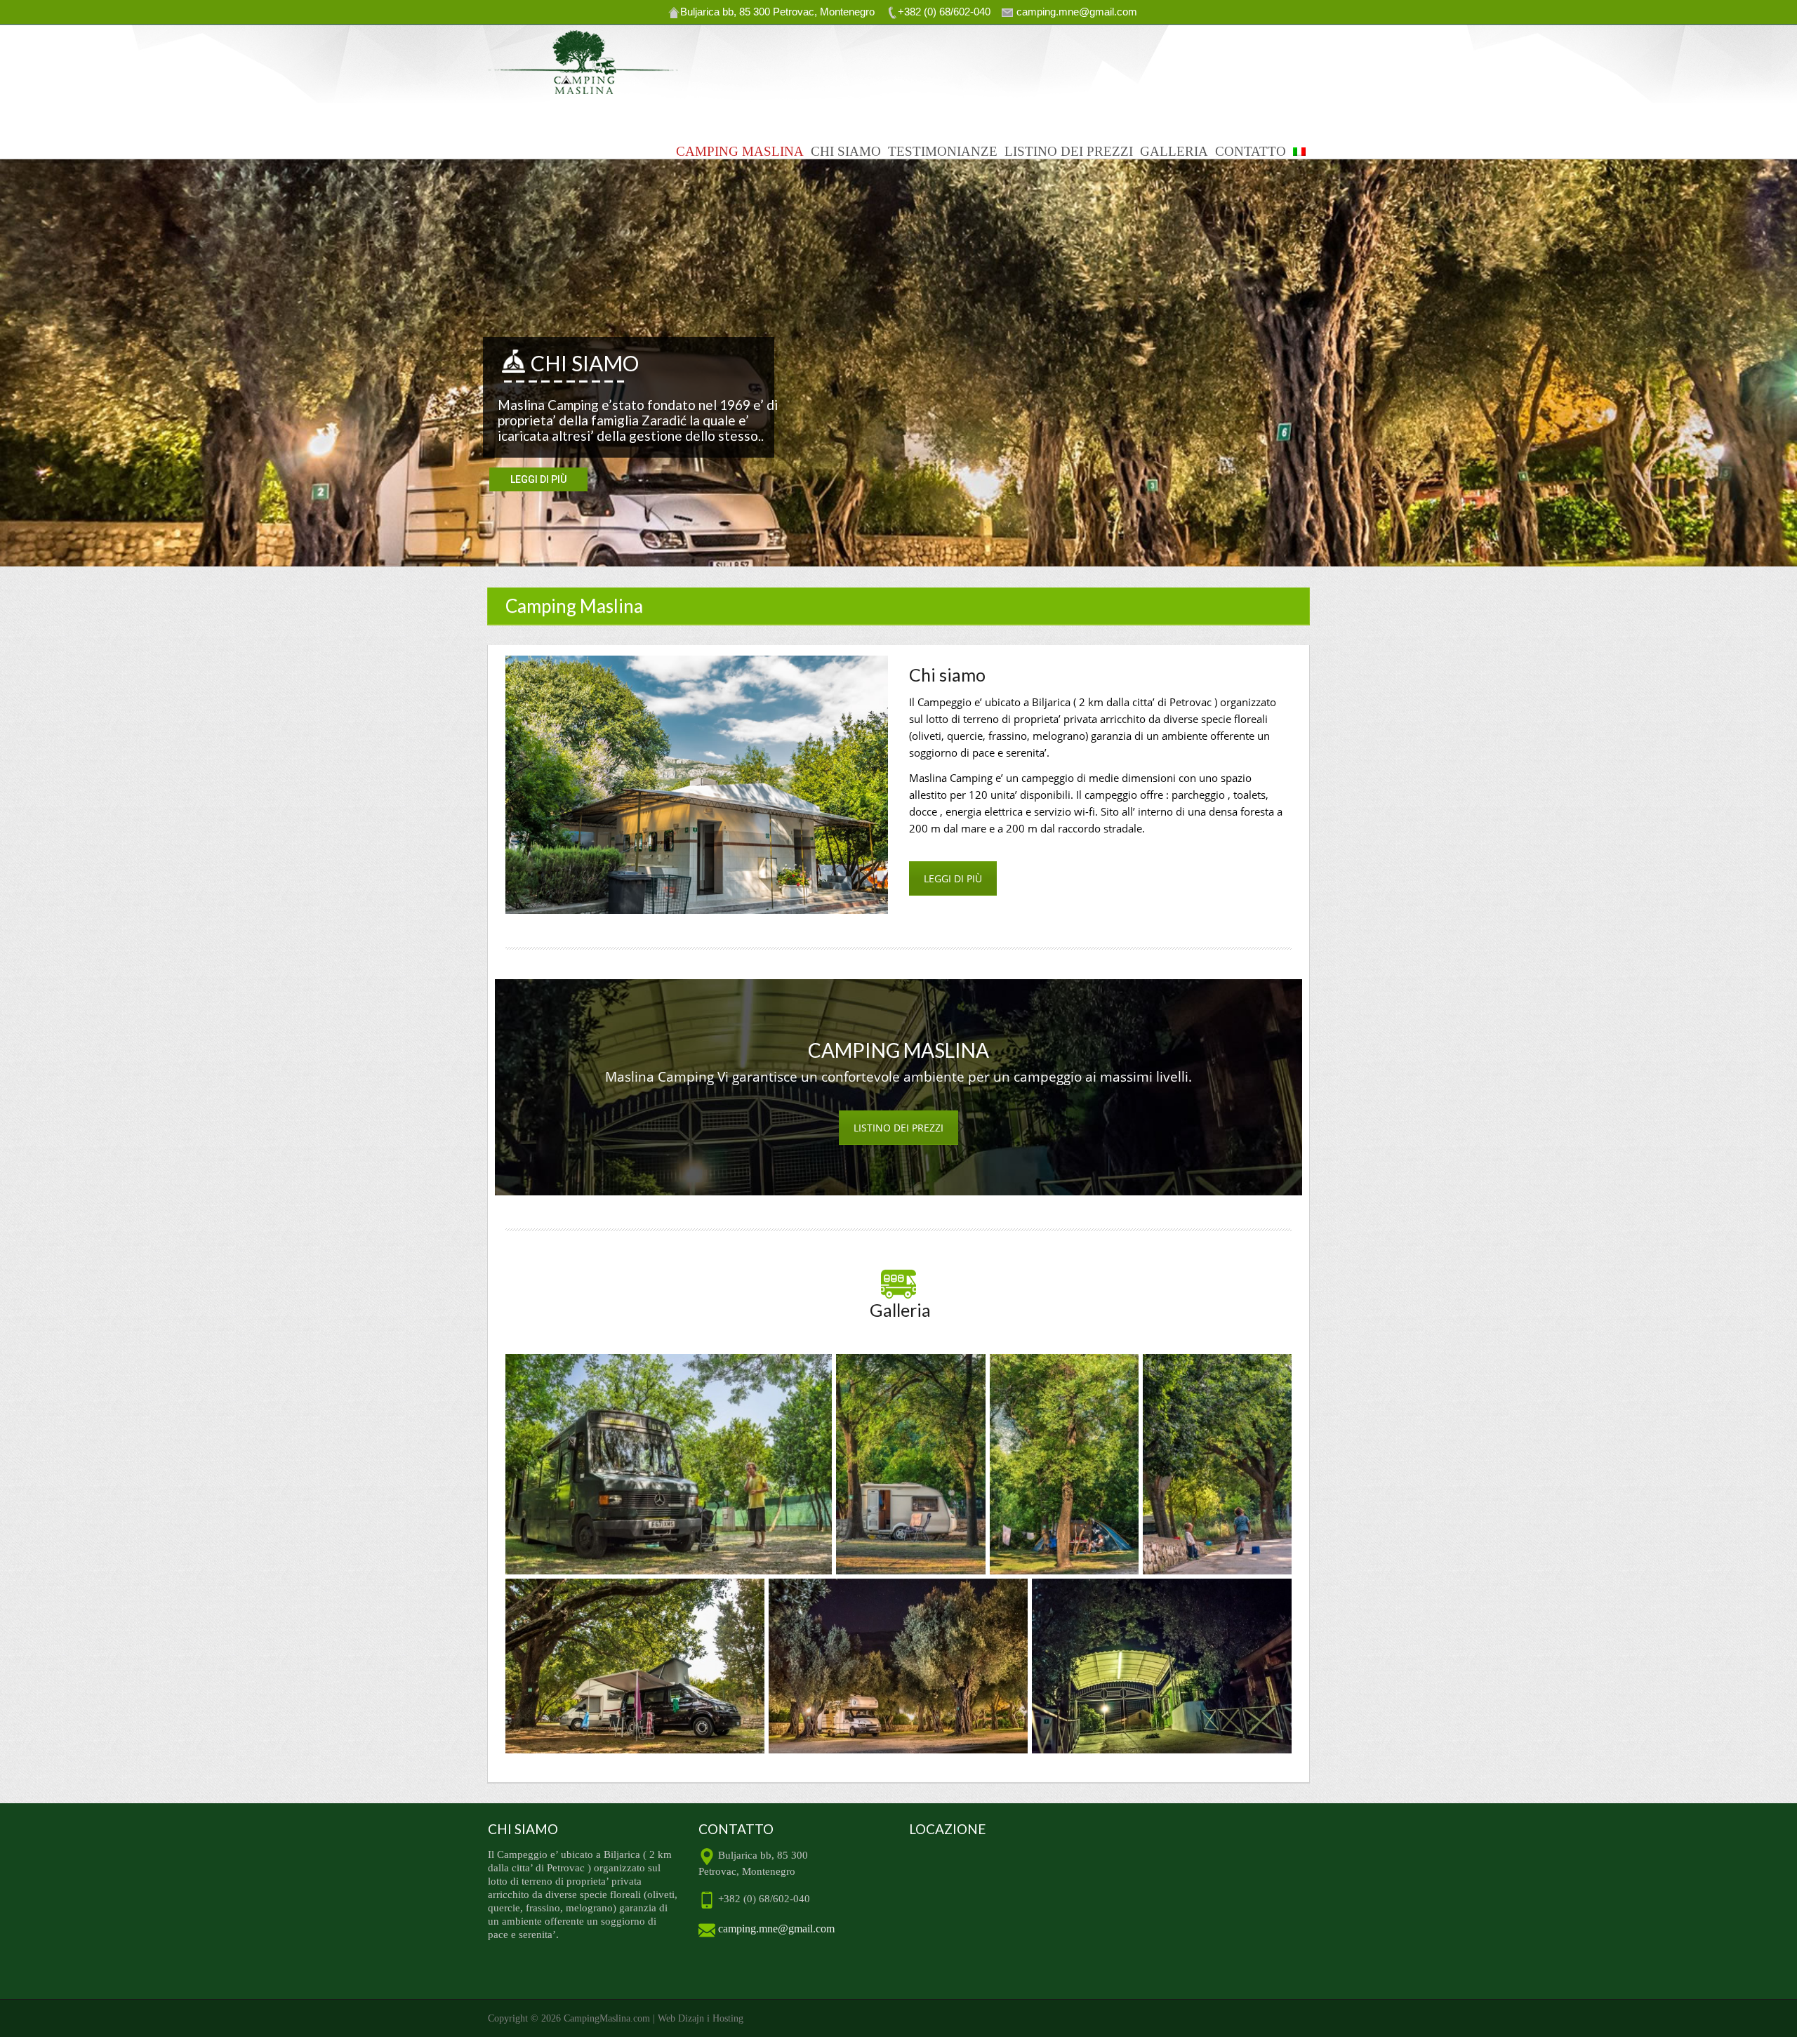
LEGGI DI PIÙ (953, 878)
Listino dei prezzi (1069, 151)
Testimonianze (943, 151)
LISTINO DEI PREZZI (898, 1128)
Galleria (1174, 151)
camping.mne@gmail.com (775, 1929)
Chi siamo (846, 151)
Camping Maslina (740, 151)
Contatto (1251, 151)
